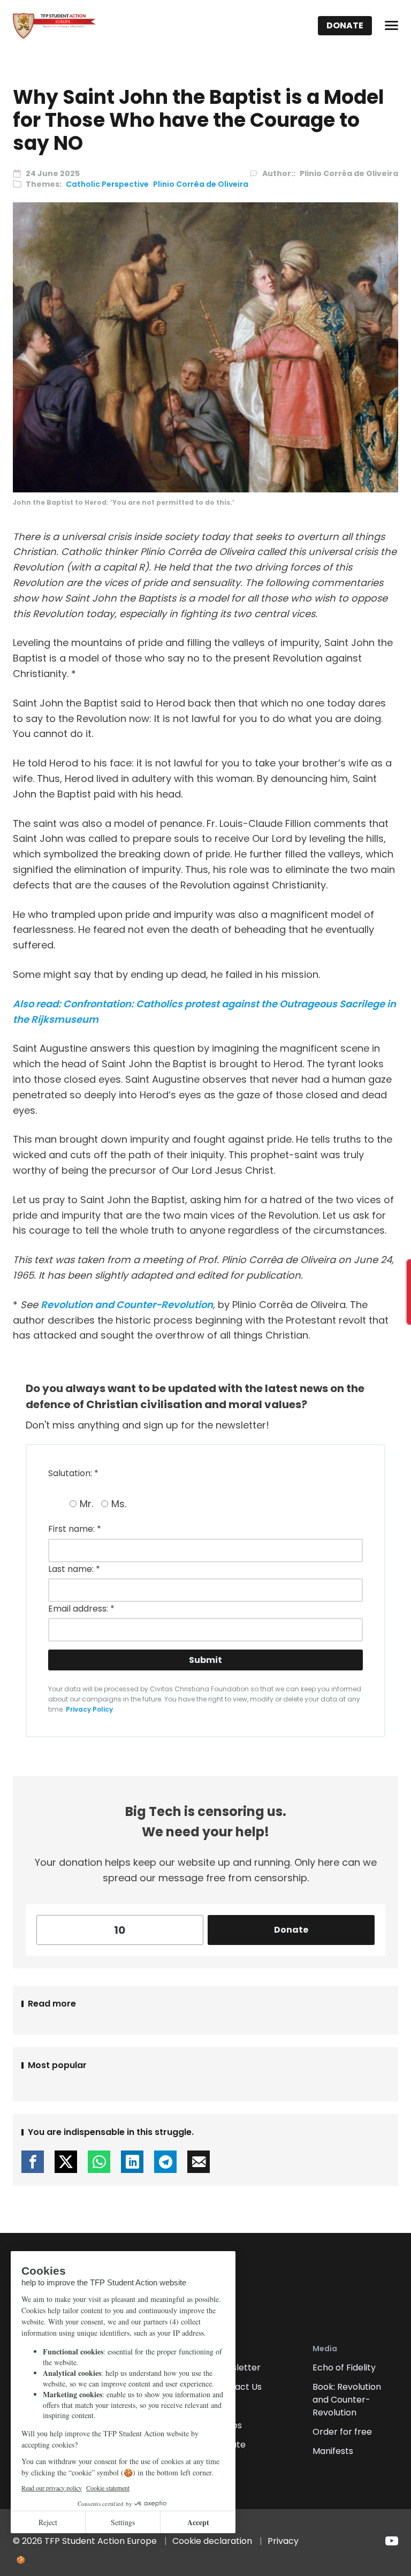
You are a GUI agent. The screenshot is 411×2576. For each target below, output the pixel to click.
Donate (345, 25)
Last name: (74, 1569)
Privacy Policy (89, 1709)
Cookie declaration (212, 2541)
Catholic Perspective (107, 184)
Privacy (283, 2541)
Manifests (333, 2451)
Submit (205, 1660)
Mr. (86, 1504)
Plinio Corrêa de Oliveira (201, 184)
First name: (75, 1529)
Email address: (81, 1609)
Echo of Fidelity (344, 2368)
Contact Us (238, 2387)
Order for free (342, 2432)
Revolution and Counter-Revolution (127, 1305)
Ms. (119, 1504)
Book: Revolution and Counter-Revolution (347, 2400)
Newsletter (237, 2368)
